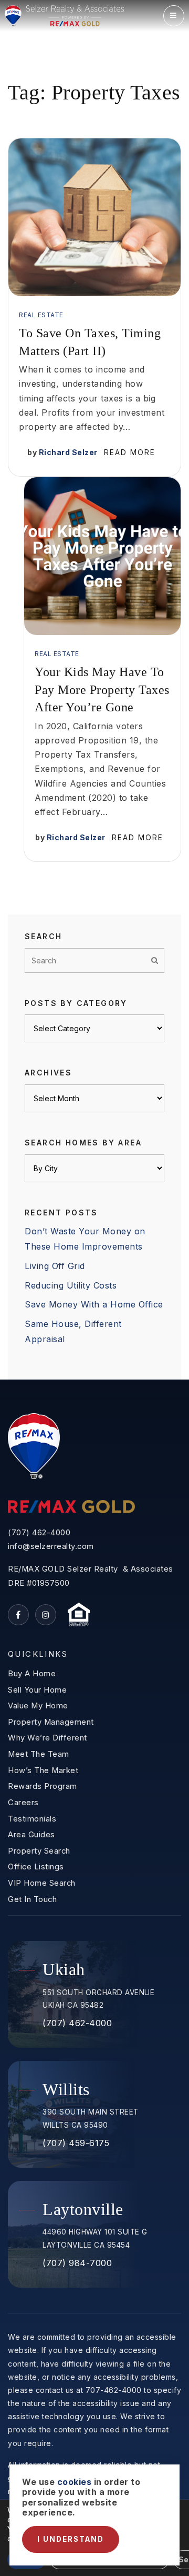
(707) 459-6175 (76, 2143)
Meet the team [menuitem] (39, 1754)
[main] (94, 690)
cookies (75, 2482)
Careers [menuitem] (23, 1803)
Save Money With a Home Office (94, 1304)
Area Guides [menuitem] (31, 1835)
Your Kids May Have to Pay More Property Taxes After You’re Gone (102, 690)
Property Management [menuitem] (51, 1722)
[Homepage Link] (64, 15)
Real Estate (41, 315)
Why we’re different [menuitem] (48, 1738)
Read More (130, 452)
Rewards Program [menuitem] (43, 1786)
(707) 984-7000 (77, 2263)
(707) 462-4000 (39, 1533)
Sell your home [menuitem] (37, 1690)
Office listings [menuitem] (36, 1867)
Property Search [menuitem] (39, 1851)
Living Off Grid (55, 1266)
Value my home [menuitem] (38, 1706)
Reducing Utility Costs (71, 1285)
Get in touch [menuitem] (32, 1899)
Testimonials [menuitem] (32, 1819)
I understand (71, 2539)
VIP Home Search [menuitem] (42, 1883)
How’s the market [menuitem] (43, 1770)
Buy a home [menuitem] (32, 1674)
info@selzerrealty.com (51, 1546)
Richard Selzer (68, 452)
